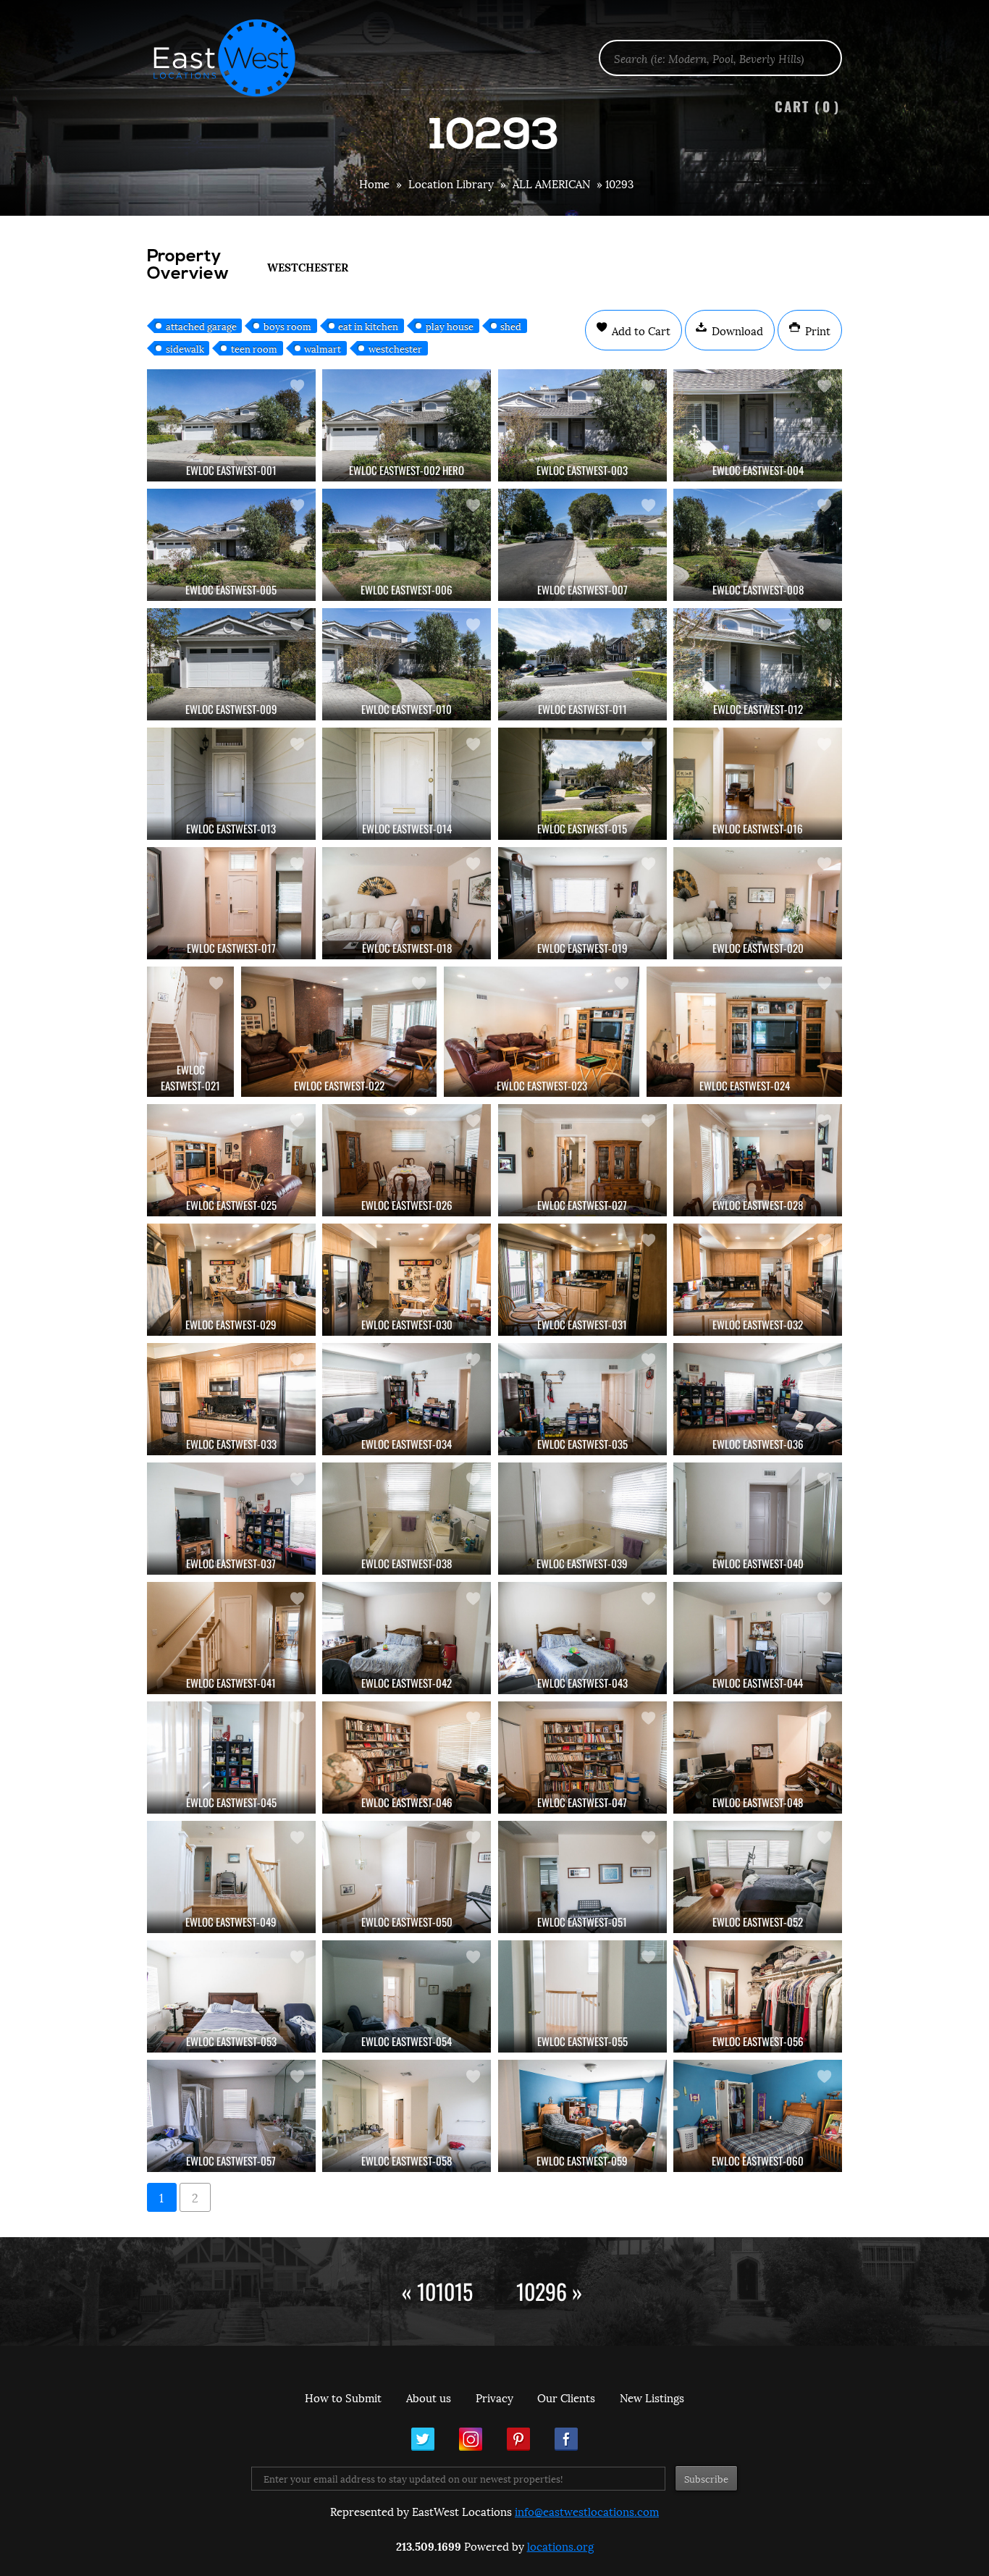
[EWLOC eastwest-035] (582, 1399)
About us (429, 2397)
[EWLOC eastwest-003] (582, 425)
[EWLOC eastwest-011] (582, 664)
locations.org (560, 2546)
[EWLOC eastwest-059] (582, 2116)
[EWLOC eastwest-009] (231, 664)
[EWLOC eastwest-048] (758, 1758)
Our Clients (566, 2397)
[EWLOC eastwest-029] (231, 1280)
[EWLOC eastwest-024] (744, 1032)
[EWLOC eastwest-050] (407, 1877)
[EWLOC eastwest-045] (231, 1758)
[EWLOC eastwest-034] (407, 1399)
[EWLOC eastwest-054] (407, 1996)
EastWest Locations (234, 58)
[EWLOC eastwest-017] (231, 903)
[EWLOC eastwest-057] (231, 2116)
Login (971, 48)
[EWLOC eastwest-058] (407, 2116)
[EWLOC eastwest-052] (758, 1877)
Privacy (494, 2397)
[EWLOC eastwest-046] (407, 1758)
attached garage (201, 326)
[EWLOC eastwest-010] (407, 664)
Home (374, 183)
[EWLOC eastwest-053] (231, 1996)
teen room (254, 348)
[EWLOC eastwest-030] (407, 1280)
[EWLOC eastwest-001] (231, 425)
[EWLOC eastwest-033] (231, 1399)
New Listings (652, 2397)
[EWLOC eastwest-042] (407, 1638)
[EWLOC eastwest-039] (582, 1519)
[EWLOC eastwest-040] (758, 1519)
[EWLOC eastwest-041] (231, 1638)
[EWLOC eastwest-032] (758, 1280)
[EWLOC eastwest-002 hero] (407, 425)
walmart (323, 348)
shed (511, 326)
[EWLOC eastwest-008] (758, 545)
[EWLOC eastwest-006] (407, 545)
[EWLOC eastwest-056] (758, 1996)
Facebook (566, 2439)
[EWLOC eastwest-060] (758, 2116)
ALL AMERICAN (551, 183)
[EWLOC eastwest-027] (582, 1160)
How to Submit (343, 2397)
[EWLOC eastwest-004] (758, 425)
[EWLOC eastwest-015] (582, 784)
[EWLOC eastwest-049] (231, 1877)
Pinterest (518, 2439)
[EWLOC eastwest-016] (758, 784)
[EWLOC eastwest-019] (582, 903)
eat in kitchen (368, 326)
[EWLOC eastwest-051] (582, 1877)
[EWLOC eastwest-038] (407, 1519)
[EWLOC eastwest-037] (231, 1519)
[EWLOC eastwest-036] (758, 1399)
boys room (287, 326)
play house (450, 326)
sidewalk (185, 348)
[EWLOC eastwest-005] (231, 545)
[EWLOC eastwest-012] (758, 664)
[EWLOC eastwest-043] (582, 1638)
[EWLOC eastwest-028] (758, 1160)
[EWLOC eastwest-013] (231, 784)
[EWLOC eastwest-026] (407, 1160)
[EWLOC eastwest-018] (407, 903)
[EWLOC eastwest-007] (582, 545)
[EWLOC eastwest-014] (407, 784)
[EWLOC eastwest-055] (582, 1996)
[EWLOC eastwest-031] (582, 1280)
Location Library (451, 183)
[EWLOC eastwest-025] (231, 1160)
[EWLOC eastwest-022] (339, 1032)
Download (736, 330)
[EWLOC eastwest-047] (582, 1758)
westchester (395, 348)
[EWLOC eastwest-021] (190, 1032)
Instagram (471, 2439)
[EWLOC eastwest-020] (758, 903)
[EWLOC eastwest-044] (758, 1638)
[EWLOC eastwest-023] (542, 1032)
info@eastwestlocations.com (587, 2511)
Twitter (423, 2439)
